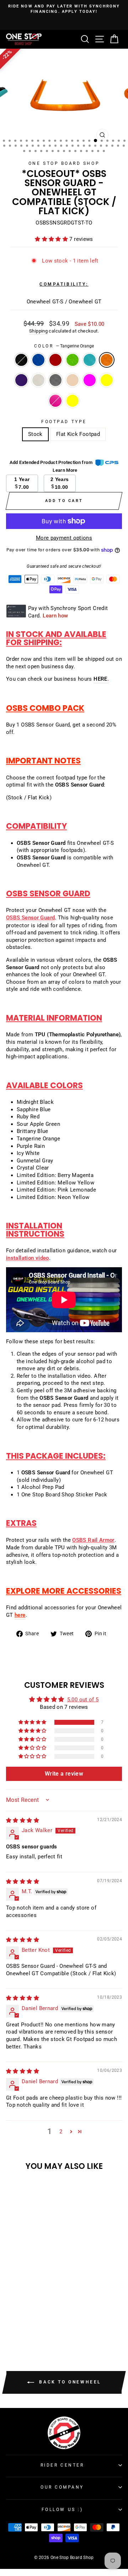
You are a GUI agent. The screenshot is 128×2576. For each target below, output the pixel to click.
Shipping (38, 331)
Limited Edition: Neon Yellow (73, 401)
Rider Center (62, 2465)
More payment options (64, 538)
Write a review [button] (64, 1774)
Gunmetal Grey (55, 380)
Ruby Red (55, 360)
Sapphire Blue (38, 360)
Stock (35, 434)
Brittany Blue (90, 360)
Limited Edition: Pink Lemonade (55, 401)
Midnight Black (21, 360)
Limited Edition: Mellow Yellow (107, 380)
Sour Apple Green (73, 360)
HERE (100, 679)
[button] (52, 239)
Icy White (38, 380)
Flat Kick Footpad (78, 434)
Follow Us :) (62, 2510)
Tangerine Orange (107, 360)
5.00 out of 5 (83, 1700)
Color (64, 346)
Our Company (62, 2487)
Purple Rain (21, 380)
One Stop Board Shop (64, 163)
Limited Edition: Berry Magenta (90, 380)
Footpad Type (64, 422)
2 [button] (61, 2132)
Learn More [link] (65, 470)
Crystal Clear (73, 380)
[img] (23, 1820)
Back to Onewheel (69, 2382)
